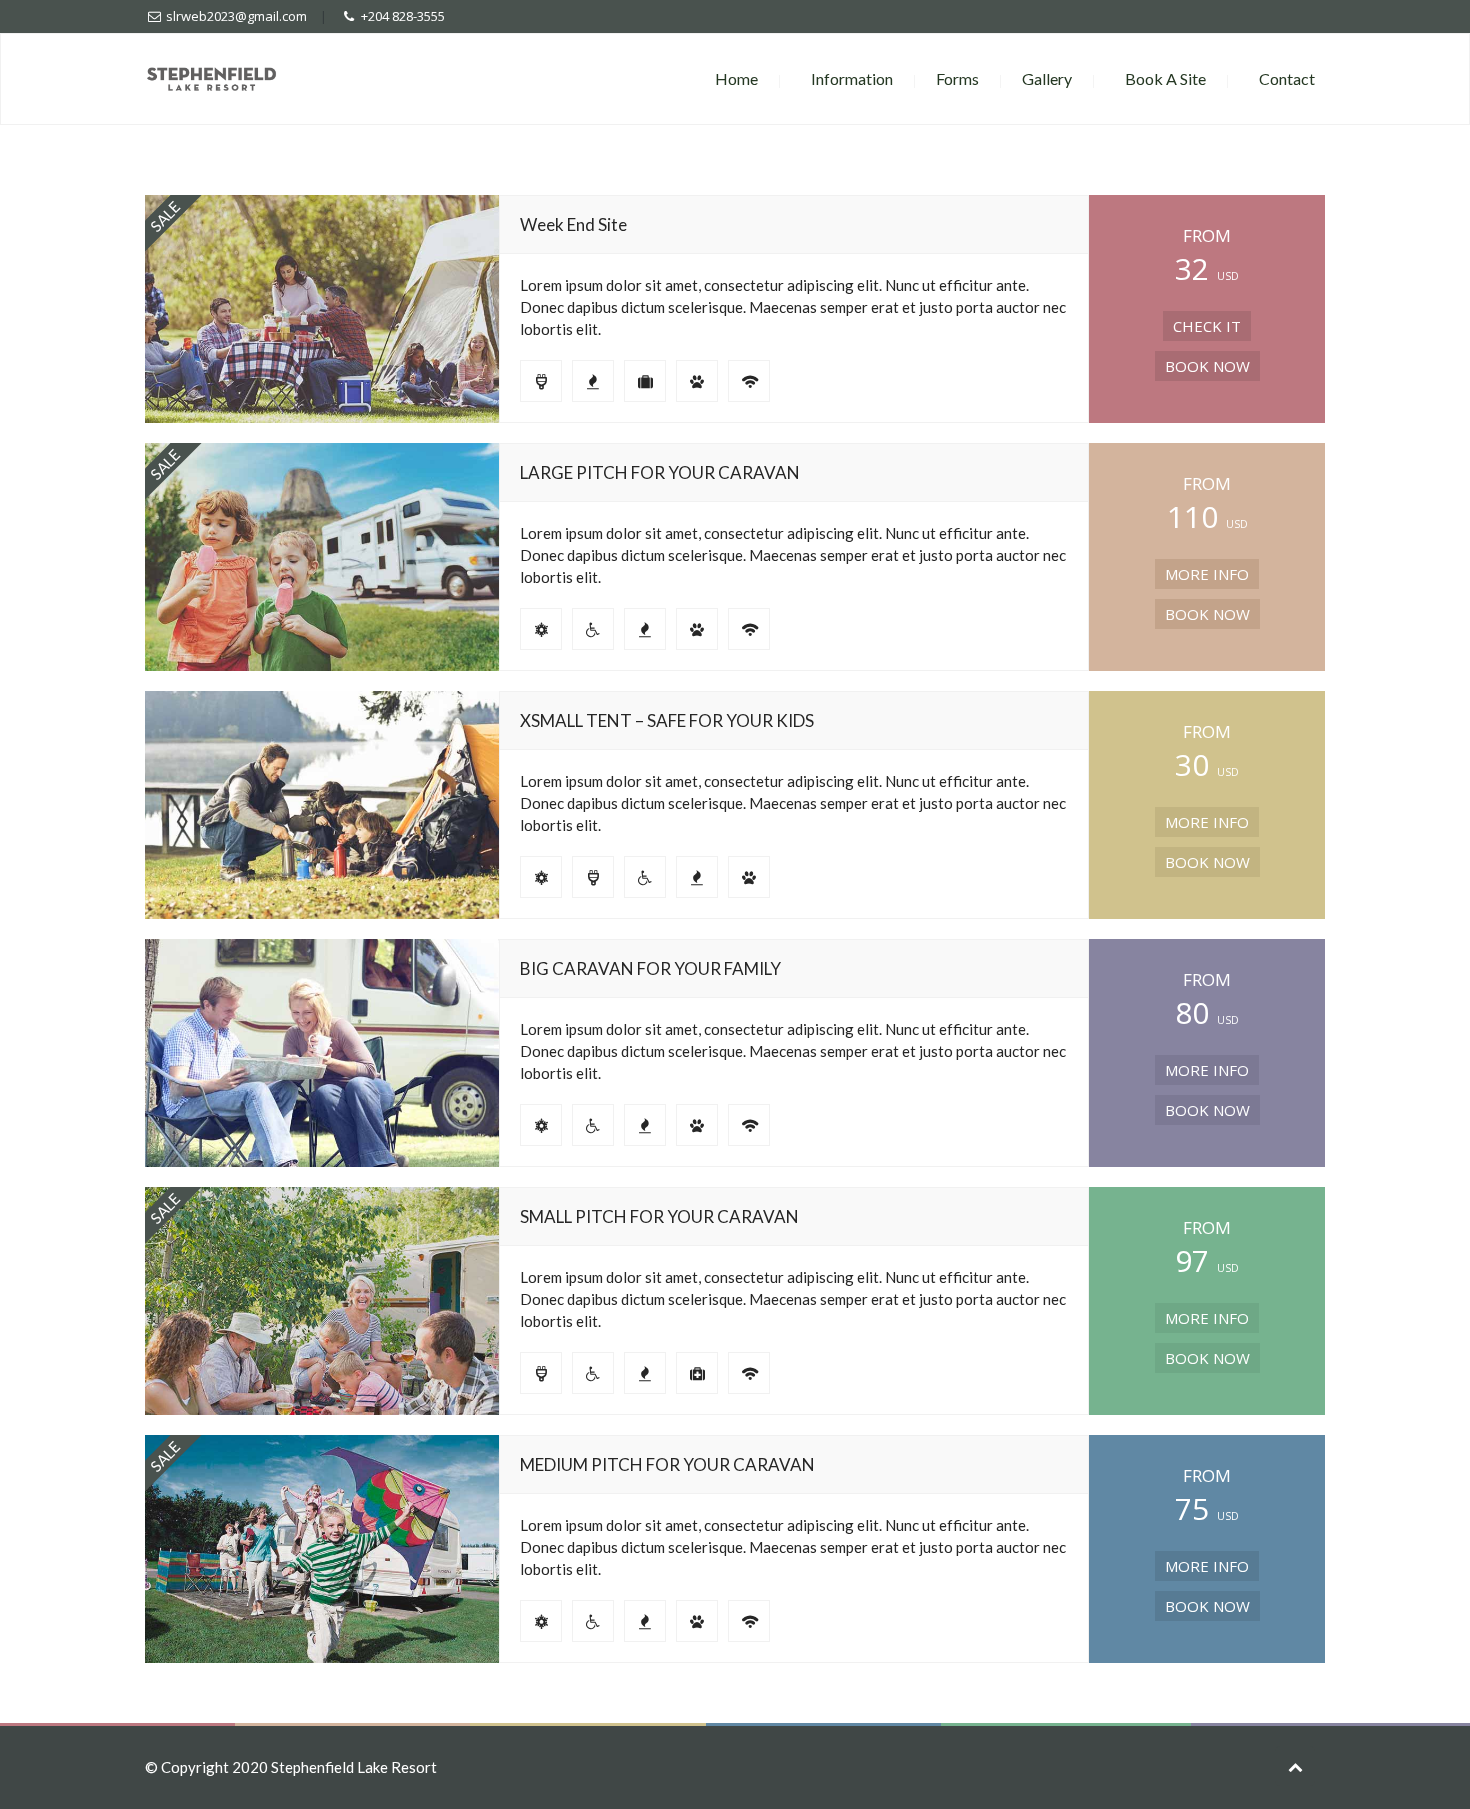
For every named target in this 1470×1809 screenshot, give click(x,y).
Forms (957, 78)
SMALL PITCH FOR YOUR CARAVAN (659, 1216)
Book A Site (1165, 78)
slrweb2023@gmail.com (236, 16)
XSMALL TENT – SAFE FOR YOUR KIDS (667, 720)
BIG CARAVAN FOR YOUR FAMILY (650, 968)
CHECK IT (1207, 326)
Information (852, 78)
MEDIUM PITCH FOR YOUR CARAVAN (667, 1464)
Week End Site (573, 224)
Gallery (1047, 78)
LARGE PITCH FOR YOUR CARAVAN (660, 472)
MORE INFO (1207, 574)
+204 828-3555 (403, 16)
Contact (1287, 78)
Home (736, 78)
